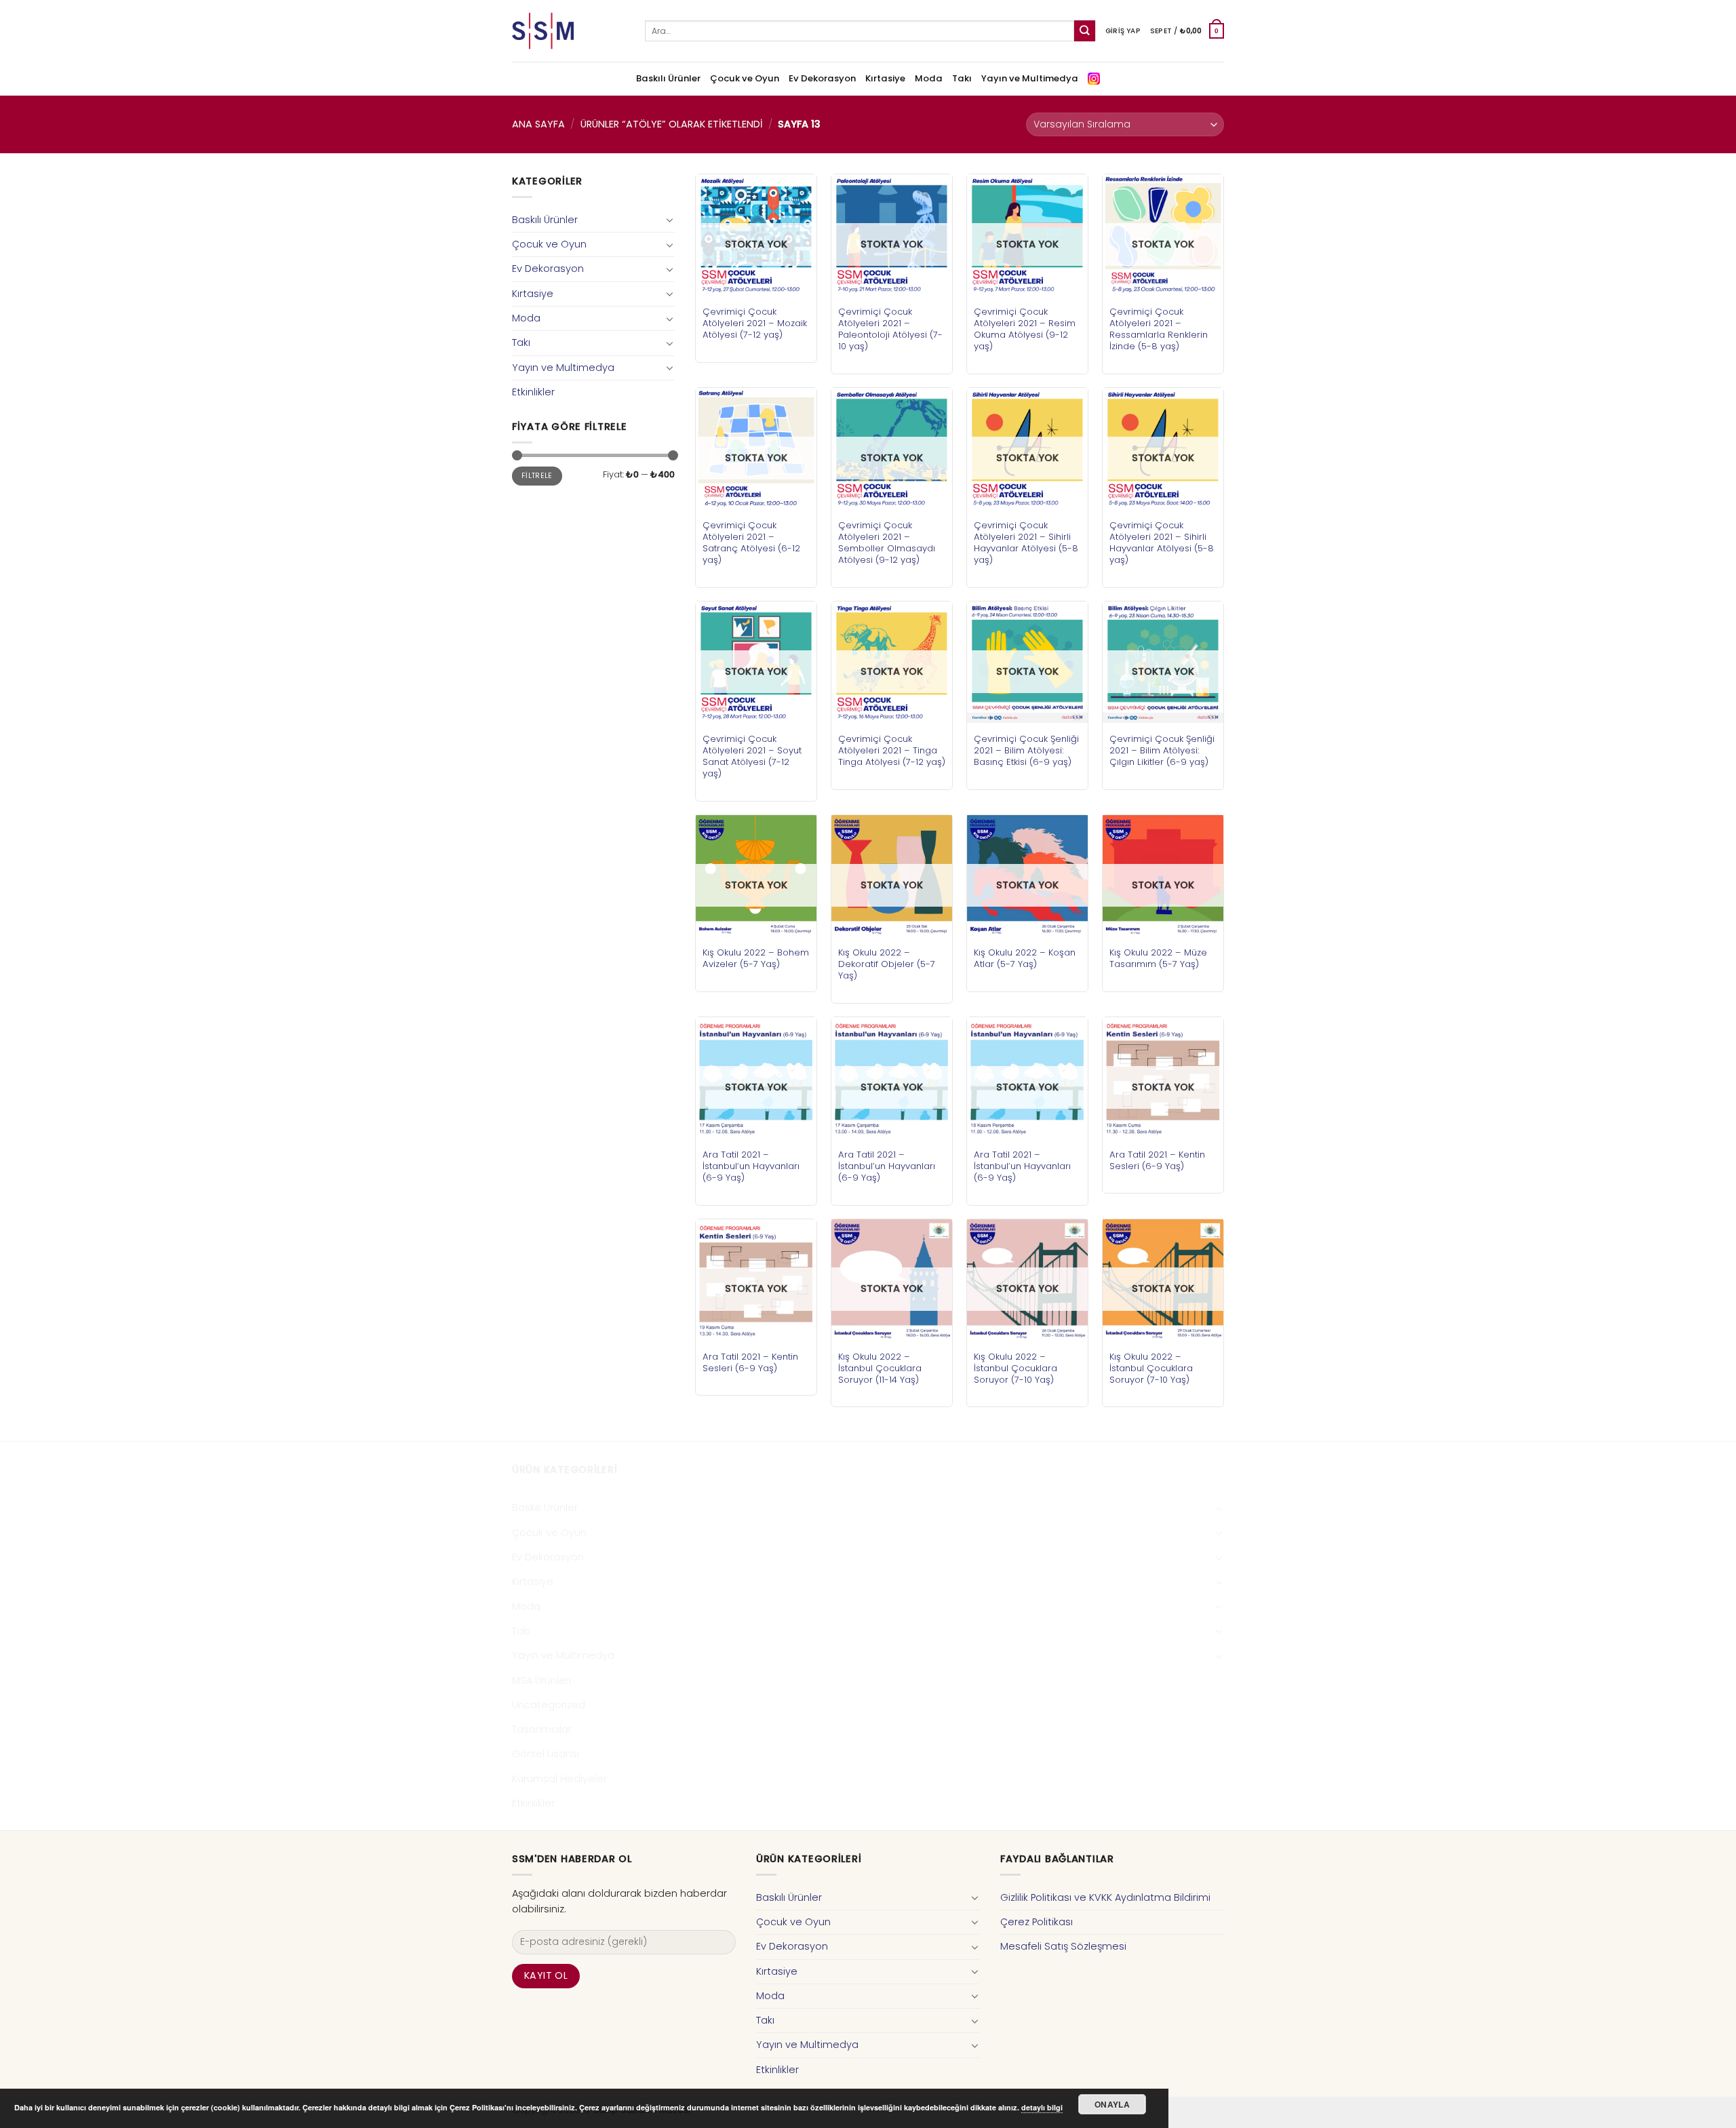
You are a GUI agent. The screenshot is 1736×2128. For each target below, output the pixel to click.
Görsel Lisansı (546, 1754)
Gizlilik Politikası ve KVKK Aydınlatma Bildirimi (1105, 1897)
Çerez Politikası (1037, 1922)
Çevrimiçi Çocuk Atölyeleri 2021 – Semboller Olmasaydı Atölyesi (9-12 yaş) (887, 543)
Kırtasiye (885, 78)
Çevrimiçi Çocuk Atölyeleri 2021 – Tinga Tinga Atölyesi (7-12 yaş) (892, 750)
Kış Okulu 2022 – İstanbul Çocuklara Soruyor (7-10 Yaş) (1015, 1368)
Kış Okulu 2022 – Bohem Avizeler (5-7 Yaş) (756, 958)
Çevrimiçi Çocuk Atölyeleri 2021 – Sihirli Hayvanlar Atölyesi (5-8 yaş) (1026, 543)
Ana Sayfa (538, 124)
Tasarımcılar (542, 1729)
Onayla (1112, 2104)
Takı (962, 78)
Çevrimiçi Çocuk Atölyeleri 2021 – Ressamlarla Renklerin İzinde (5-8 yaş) (1159, 329)
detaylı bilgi (1042, 2107)
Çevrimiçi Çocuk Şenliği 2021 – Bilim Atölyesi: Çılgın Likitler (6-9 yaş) (1162, 750)
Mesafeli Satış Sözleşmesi (1063, 1946)
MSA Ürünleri (541, 1680)
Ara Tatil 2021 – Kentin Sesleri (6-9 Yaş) (1157, 1160)
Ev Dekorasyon (822, 78)
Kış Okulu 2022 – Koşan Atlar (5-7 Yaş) (1025, 958)
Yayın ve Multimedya (1030, 78)
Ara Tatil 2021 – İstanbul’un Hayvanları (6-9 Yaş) (751, 1166)
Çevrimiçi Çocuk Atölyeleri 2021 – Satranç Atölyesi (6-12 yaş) (751, 543)
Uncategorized (549, 1705)
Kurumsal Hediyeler (559, 1779)
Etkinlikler (533, 392)
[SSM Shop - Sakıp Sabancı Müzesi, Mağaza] (568, 31)
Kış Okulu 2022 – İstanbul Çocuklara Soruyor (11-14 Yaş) (880, 1368)
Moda (929, 78)
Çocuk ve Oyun (745, 78)
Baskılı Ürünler (668, 78)
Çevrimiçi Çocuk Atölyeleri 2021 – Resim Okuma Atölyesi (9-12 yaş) (1025, 329)
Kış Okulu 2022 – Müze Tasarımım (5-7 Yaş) (1158, 958)
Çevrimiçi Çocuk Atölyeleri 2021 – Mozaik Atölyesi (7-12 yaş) (755, 323)
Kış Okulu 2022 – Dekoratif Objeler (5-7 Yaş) (887, 964)
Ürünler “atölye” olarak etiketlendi (672, 124)
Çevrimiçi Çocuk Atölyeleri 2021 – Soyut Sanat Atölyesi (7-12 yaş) (752, 756)
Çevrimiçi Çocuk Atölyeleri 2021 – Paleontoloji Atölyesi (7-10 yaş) (890, 329)
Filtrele (537, 476)
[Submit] (1085, 31)
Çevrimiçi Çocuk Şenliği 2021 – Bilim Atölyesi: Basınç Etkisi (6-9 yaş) (1026, 750)
